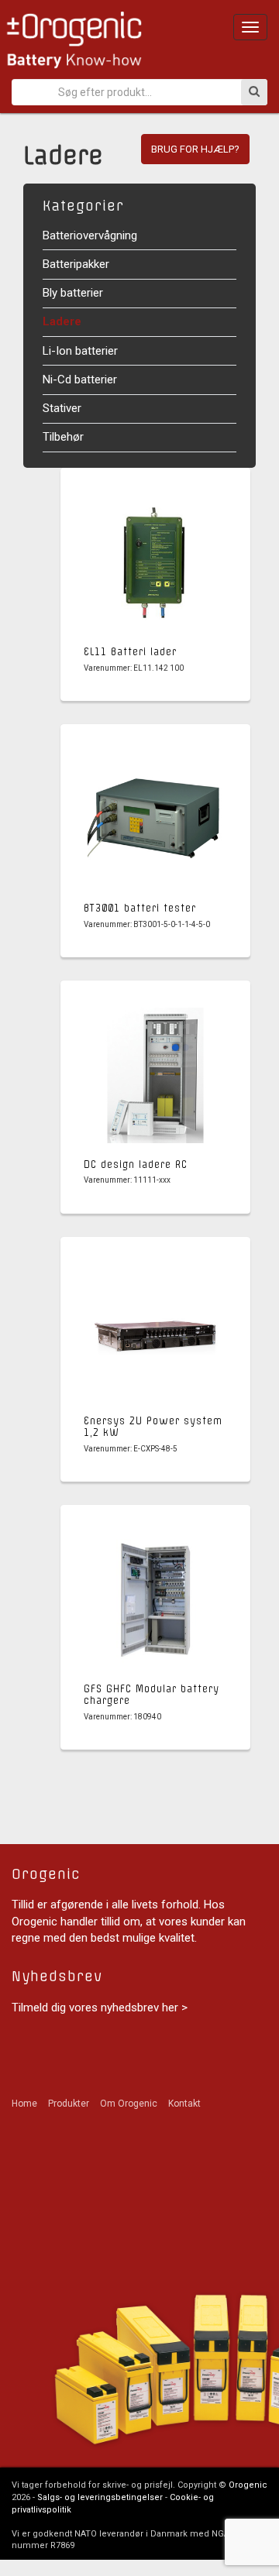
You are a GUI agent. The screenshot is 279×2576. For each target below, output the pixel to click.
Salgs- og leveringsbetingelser (100, 2497)
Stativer (62, 408)
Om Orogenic (129, 2104)
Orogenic (248, 2485)
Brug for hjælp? (195, 149)
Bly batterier (73, 293)
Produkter (69, 2104)
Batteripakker (76, 264)
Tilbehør (63, 437)
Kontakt (184, 2104)
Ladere (62, 321)
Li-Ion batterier (80, 351)
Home (24, 2104)
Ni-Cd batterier (80, 380)
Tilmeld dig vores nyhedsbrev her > (100, 2008)
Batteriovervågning (90, 235)
